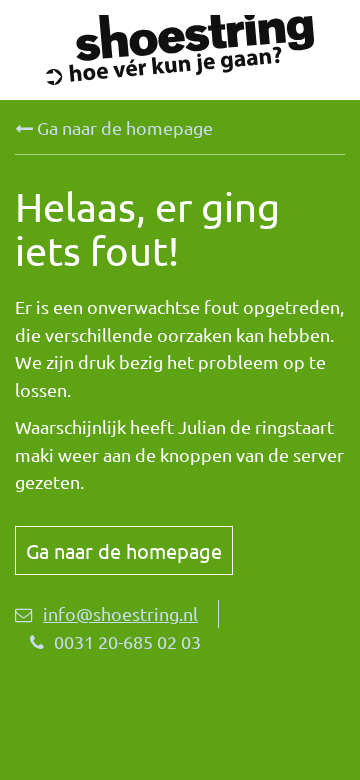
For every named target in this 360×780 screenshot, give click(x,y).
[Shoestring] (180, 50)
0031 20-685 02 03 (127, 641)
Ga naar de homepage (123, 127)
